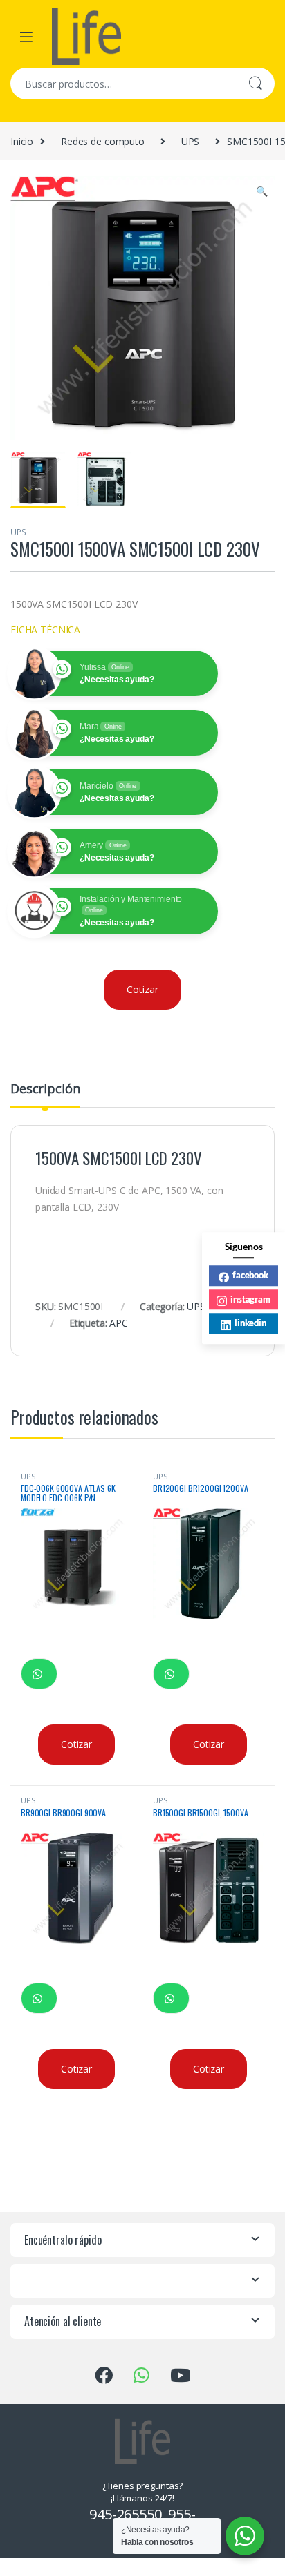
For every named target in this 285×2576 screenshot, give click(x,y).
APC (119, 1323)
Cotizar (142, 989)
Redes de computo (103, 141)
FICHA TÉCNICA (45, 629)
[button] (262, 191)
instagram (250, 1299)
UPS (191, 141)
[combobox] (123, 84)
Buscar (255, 84)
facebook (250, 1275)
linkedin (250, 1323)
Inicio (22, 141)
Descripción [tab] (45, 1089)
